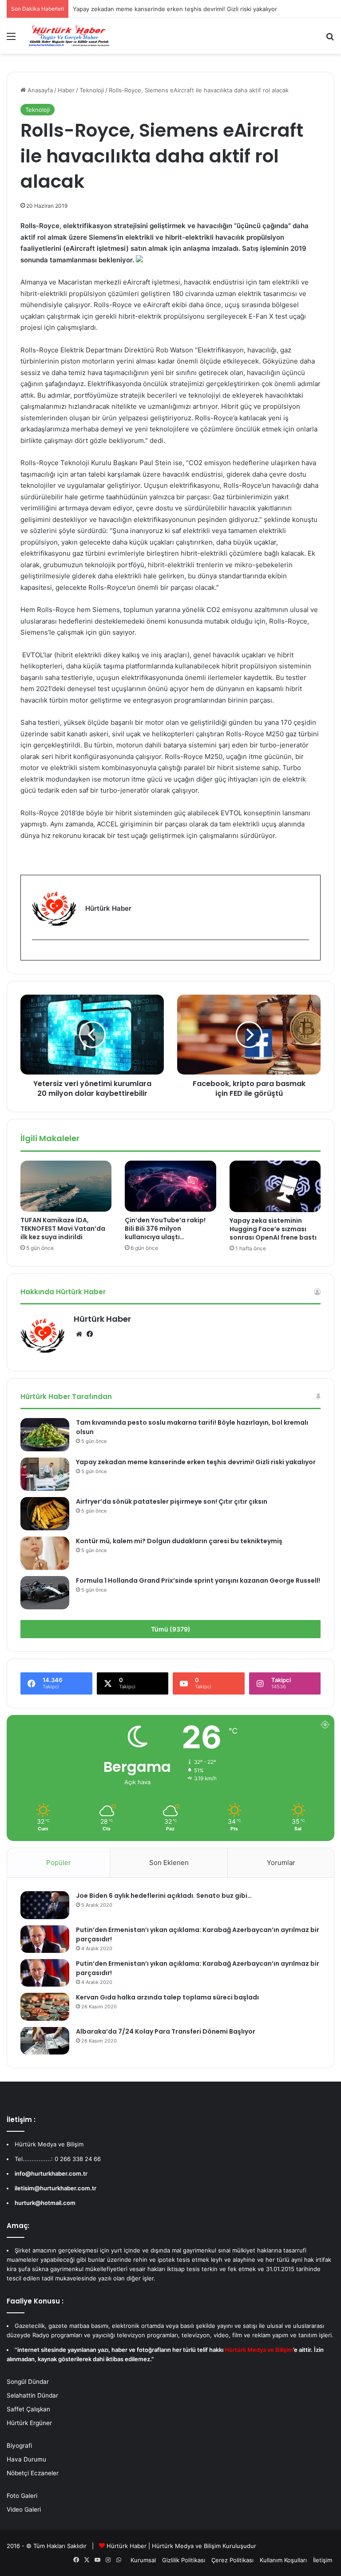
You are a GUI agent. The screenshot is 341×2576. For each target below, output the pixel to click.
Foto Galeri (22, 2496)
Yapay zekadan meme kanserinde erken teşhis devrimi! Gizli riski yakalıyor (196, 1462)
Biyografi (19, 2446)
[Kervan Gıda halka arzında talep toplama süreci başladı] (45, 2007)
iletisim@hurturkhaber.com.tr (56, 2188)
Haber (66, 90)
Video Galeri (24, 2509)
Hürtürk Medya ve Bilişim (186, 2546)
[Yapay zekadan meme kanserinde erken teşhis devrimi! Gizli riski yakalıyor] (45, 1474)
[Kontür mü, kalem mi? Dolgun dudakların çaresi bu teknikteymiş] (45, 1553)
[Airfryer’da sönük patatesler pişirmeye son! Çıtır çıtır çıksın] (45, 1514)
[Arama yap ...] (330, 39)
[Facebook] (37, 954)
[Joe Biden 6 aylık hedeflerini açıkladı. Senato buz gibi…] (45, 1905)
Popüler (59, 1863)
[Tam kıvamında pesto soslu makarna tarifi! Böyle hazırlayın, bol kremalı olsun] (45, 1435)
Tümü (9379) (171, 1629)
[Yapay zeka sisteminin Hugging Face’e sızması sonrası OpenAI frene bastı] (275, 1186)
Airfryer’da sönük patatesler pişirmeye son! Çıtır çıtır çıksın (172, 1501)
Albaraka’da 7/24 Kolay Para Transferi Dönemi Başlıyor (166, 2031)
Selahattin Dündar (32, 2395)
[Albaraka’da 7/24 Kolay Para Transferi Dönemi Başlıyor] (45, 2041)
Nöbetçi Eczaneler (33, 2473)
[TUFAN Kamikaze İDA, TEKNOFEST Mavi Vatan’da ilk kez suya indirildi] (66, 1186)
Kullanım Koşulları (283, 2560)
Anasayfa (39, 90)
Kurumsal (143, 2560)
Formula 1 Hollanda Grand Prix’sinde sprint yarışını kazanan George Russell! (198, 1580)
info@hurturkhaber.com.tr (51, 2173)
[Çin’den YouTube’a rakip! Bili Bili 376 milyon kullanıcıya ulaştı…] (170, 1186)
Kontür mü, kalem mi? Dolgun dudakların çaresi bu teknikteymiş (179, 1541)
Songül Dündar (28, 2382)
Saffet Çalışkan (28, 2409)
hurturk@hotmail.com (45, 2203)
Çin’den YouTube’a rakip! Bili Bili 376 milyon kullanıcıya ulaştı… (165, 1229)
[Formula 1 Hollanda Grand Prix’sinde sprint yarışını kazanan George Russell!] (45, 1593)
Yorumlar (281, 1863)
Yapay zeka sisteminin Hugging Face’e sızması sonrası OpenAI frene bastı (273, 1229)
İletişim (323, 2560)
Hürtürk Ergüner (29, 2423)
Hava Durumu (26, 2459)
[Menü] (11, 39)
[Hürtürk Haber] (69, 36)
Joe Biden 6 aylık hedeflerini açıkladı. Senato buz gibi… (164, 1896)
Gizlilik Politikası (184, 2560)
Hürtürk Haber (102, 1319)
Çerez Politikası (232, 2560)
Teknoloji (92, 90)
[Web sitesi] (79, 1334)
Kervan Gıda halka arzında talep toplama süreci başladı (167, 1997)
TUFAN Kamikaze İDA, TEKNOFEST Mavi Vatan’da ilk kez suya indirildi (63, 1229)
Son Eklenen (169, 1863)
